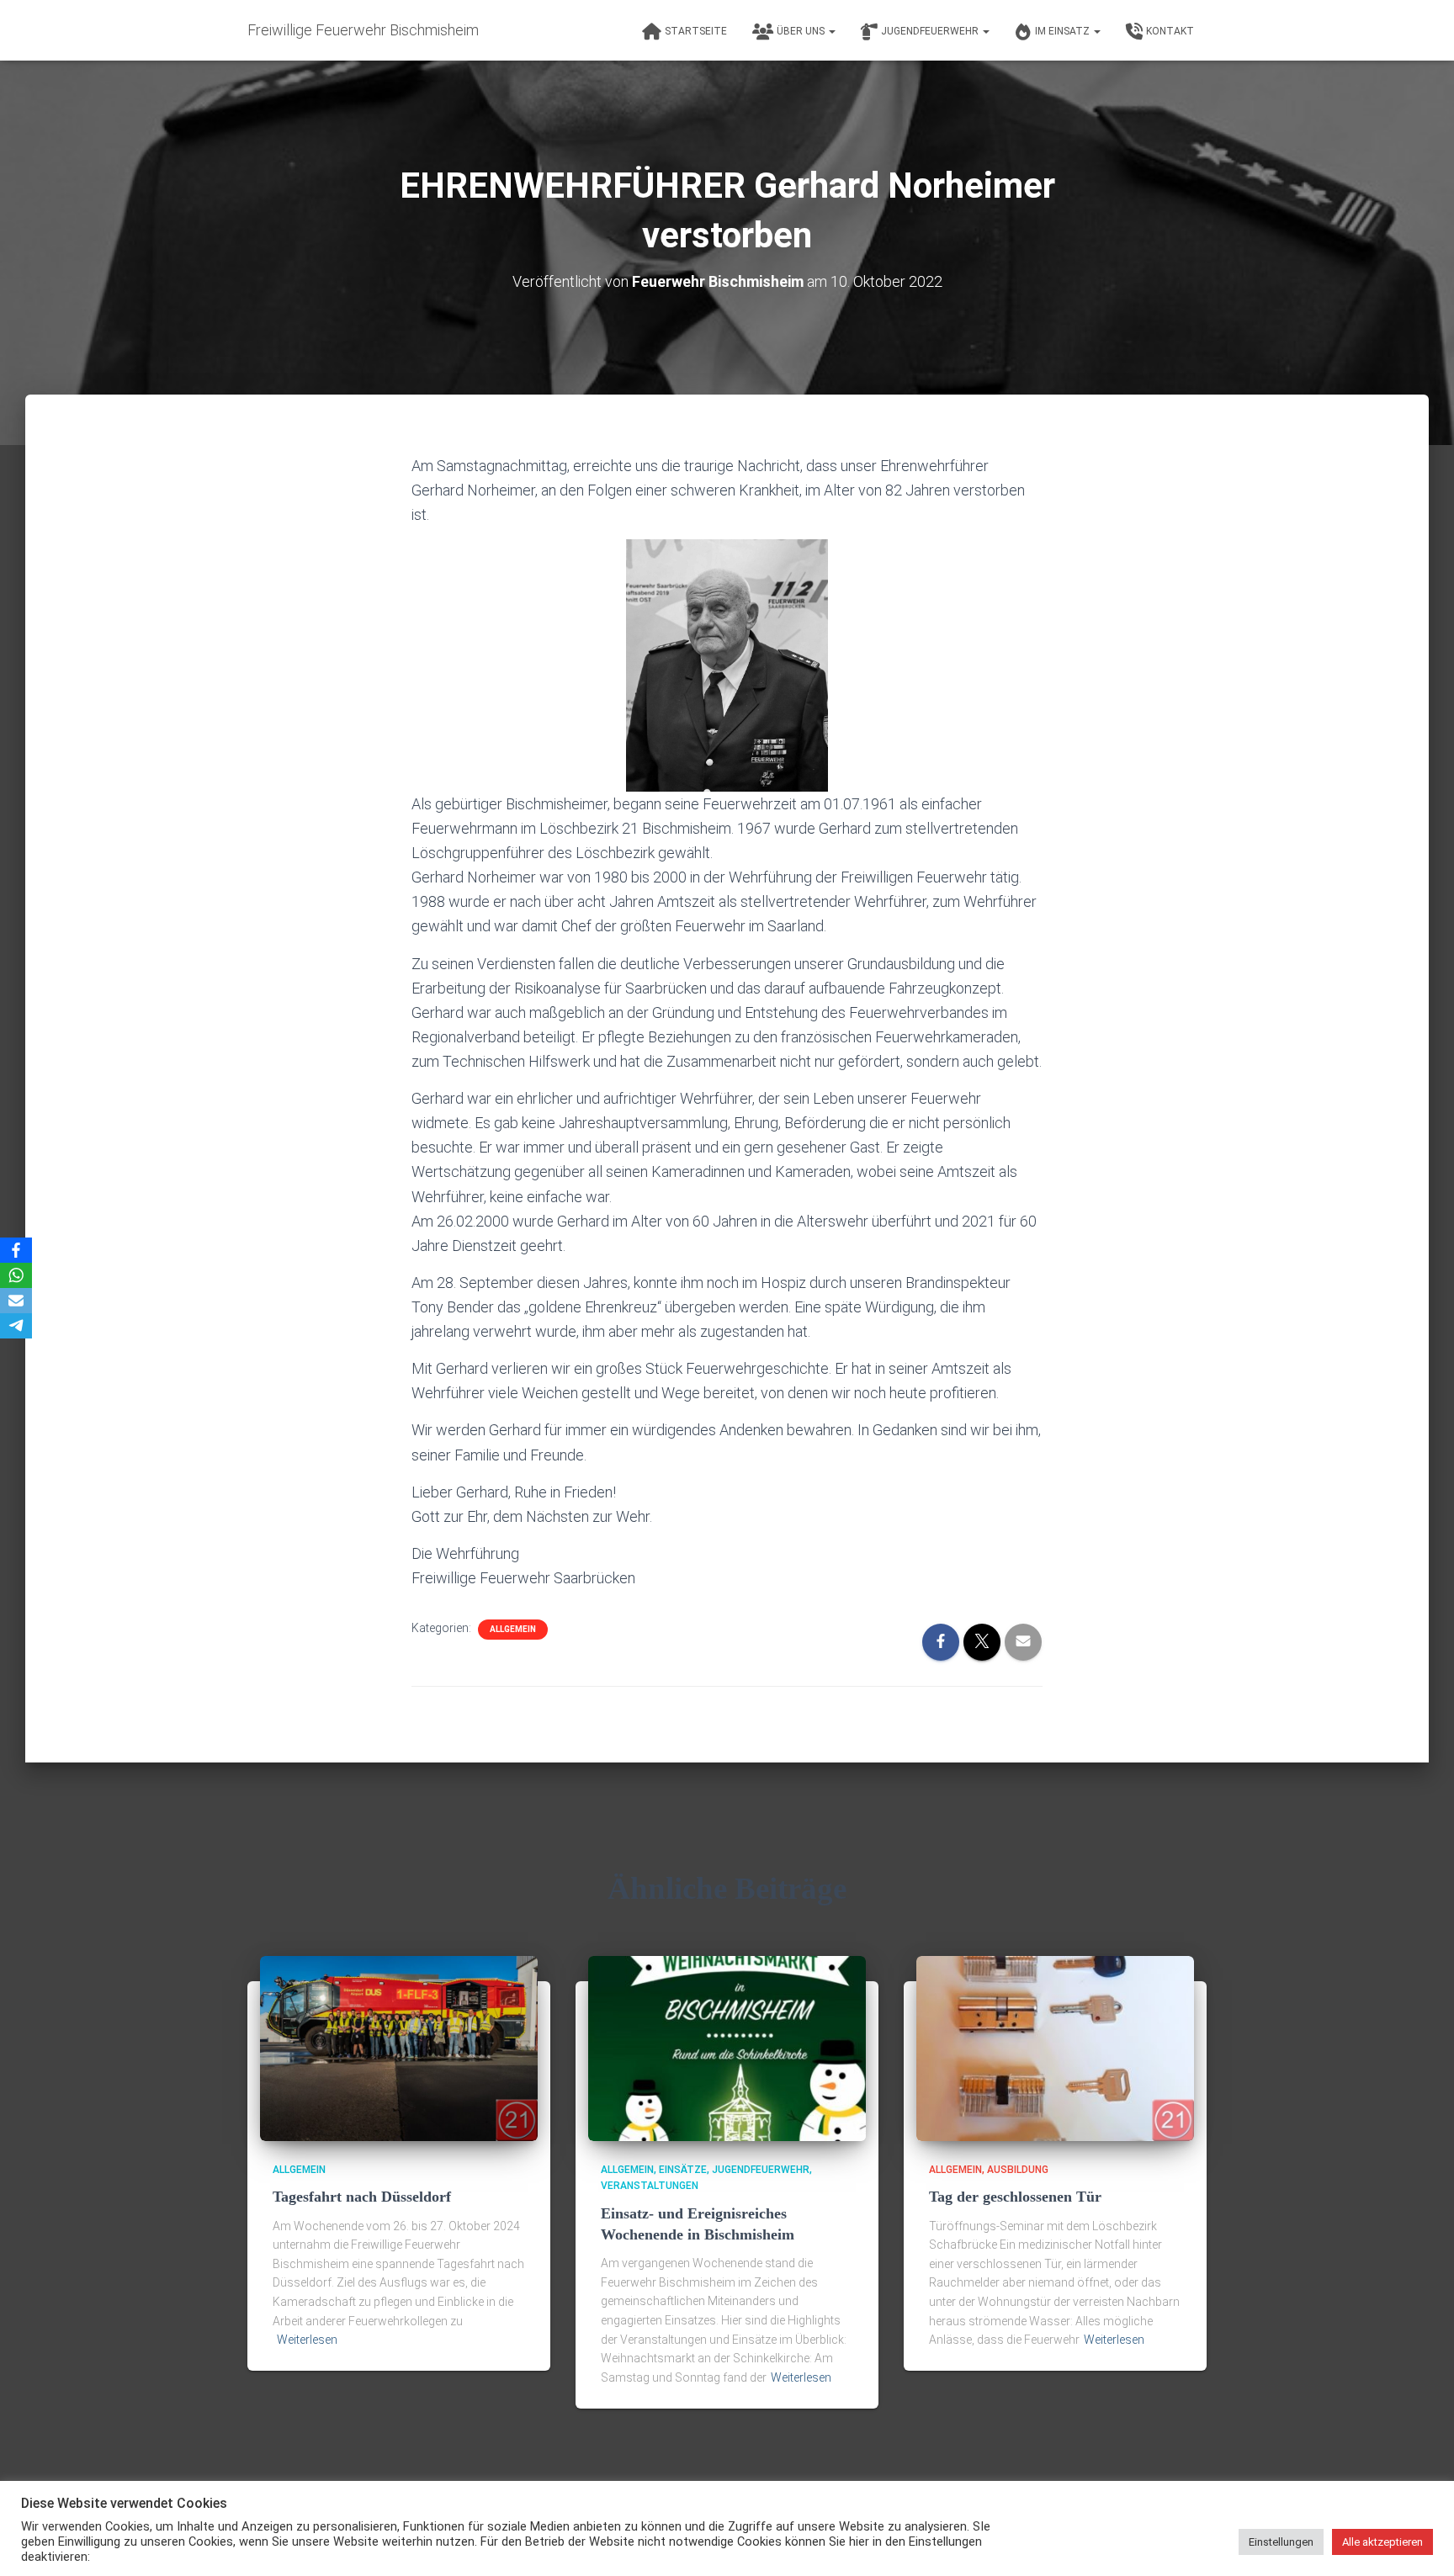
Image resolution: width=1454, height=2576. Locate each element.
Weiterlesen (307, 2340)
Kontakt (1170, 31)
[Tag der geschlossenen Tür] (1055, 2048)
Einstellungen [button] (1281, 2542)
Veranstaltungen (650, 2186)
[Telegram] (16, 1326)
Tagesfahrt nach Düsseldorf (362, 2197)
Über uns (802, 31)
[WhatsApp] (16, 1275)
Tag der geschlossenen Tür (1015, 2197)
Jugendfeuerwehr (931, 31)
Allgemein (513, 1629)
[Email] (16, 1301)
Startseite (696, 31)
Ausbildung (1018, 2170)
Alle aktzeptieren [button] (1382, 2542)
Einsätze (683, 2170)
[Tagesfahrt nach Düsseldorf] (399, 2048)
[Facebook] (16, 1250)
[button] (831, 31)
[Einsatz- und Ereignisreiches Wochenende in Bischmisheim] (727, 2048)
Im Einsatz (1064, 31)
